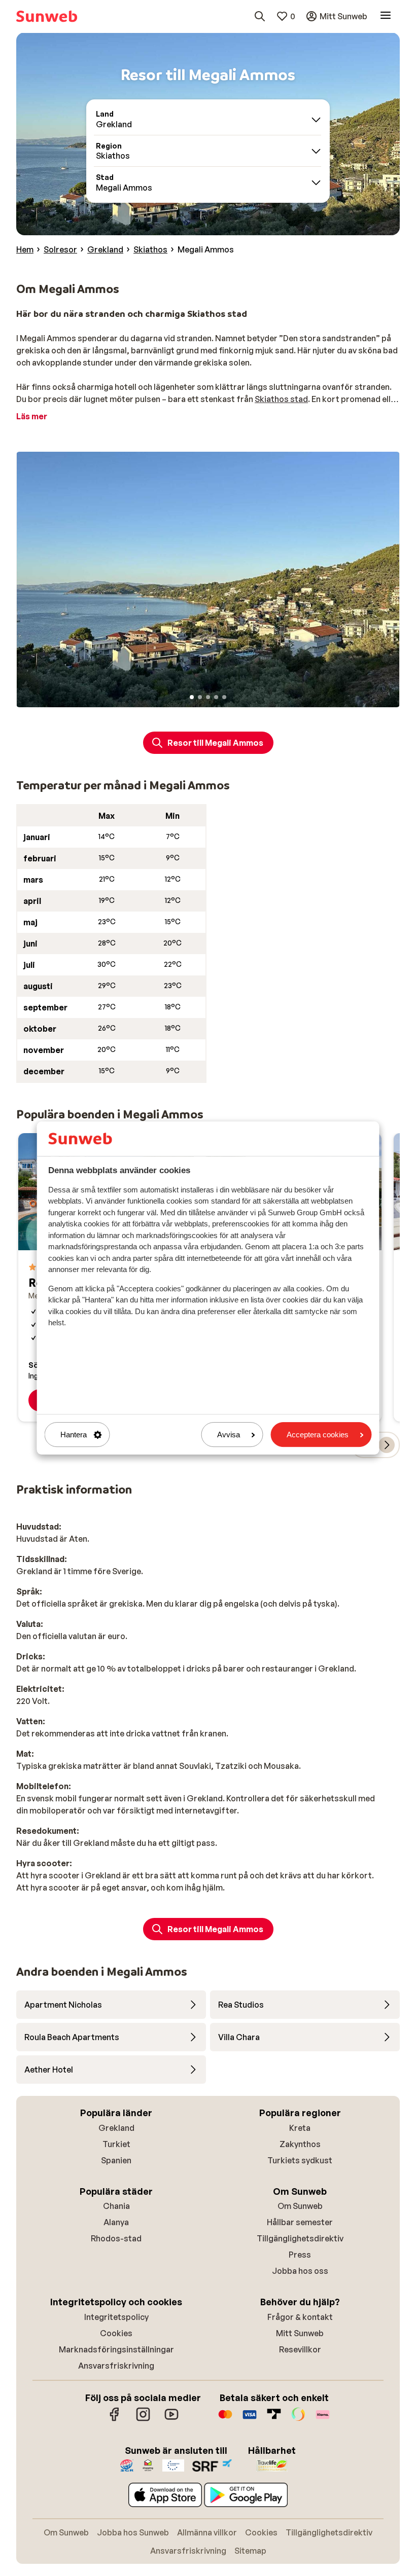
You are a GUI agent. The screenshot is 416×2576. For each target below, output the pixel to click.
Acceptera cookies (318, 1435)
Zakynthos (300, 2144)
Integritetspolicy (116, 2317)
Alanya (116, 2222)
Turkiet (116, 2144)
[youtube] (171, 2419)
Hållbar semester (300, 2222)
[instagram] (143, 2419)
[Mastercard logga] (225, 2419)
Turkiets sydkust (300, 2160)
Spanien (116, 2160)
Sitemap (250, 2551)
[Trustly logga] (274, 2419)
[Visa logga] (250, 2419)
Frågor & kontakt (300, 2317)
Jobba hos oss (300, 2271)
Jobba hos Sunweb (133, 2532)
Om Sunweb (300, 2206)
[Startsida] (47, 16)
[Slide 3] (208, 697)
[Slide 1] (192, 697)
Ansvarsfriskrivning (116, 2366)
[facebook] (115, 2419)
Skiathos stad (281, 399)
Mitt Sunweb (300, 2333)
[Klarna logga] (323, 2419)
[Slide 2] (200, 697)
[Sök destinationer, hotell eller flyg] (260, 16)
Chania (116, 2206)
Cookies (116, 2333)
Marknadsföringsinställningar (116, 2349)
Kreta (300, 2128)
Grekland (116, 2128)
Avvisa (229, 1435)
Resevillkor (300, 2349)
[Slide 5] (224, 697)
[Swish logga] (298, 2419)
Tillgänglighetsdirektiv (300, 2238)
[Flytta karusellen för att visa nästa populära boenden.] (387, 1445)
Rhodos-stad (116, 2238)
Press (300, 2255)
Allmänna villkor (207, 2532)
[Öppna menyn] (386, 16)
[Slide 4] (216, 697)
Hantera (74, 1435)
